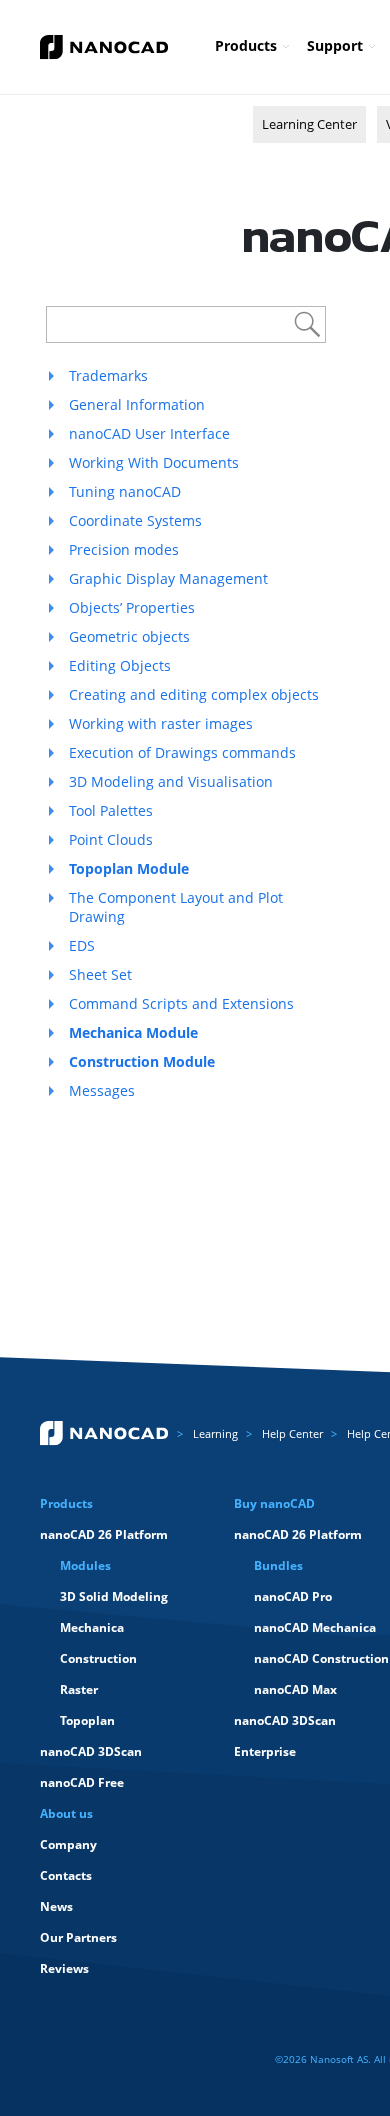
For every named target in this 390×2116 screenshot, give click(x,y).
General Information (137, 404)
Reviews (64, 1968)
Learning (215, 1433)
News (56, 1906)
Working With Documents (154, 462)
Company (68, 1844)
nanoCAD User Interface (149, 433)
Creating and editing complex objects (194, 694)
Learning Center (309, 124)
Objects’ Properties (132, 607)
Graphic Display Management (168, 578)
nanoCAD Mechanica (315, 1627)
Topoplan (87, 1720)
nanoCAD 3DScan (91, 1751)
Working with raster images (161, 723)
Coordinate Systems (135, 520)
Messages (102, 1090)
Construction (98, 1658)
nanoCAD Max (295, 1689)
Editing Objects (120, 665)
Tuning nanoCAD (125, 491)
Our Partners (78, 1937)
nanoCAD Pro (293, 1596)
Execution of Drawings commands (182, 752)
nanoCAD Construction (321, 1658)
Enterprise (265, 1751)
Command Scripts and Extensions (181, 1003)
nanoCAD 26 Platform (104, 1534)
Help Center (292, 1433)
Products (246, 45)
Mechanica (92, 1627)
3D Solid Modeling (114, 1596)
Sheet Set (100, 974)
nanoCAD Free (82, 1782)
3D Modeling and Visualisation (171, 781)
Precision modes (124, 549)
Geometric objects (129, 636)
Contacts (66, 1875)
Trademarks (108, 375)
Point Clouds (111, 839)
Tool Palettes (111, 810)
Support (335, 45)
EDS (82, 945)
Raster (79, 1689)
